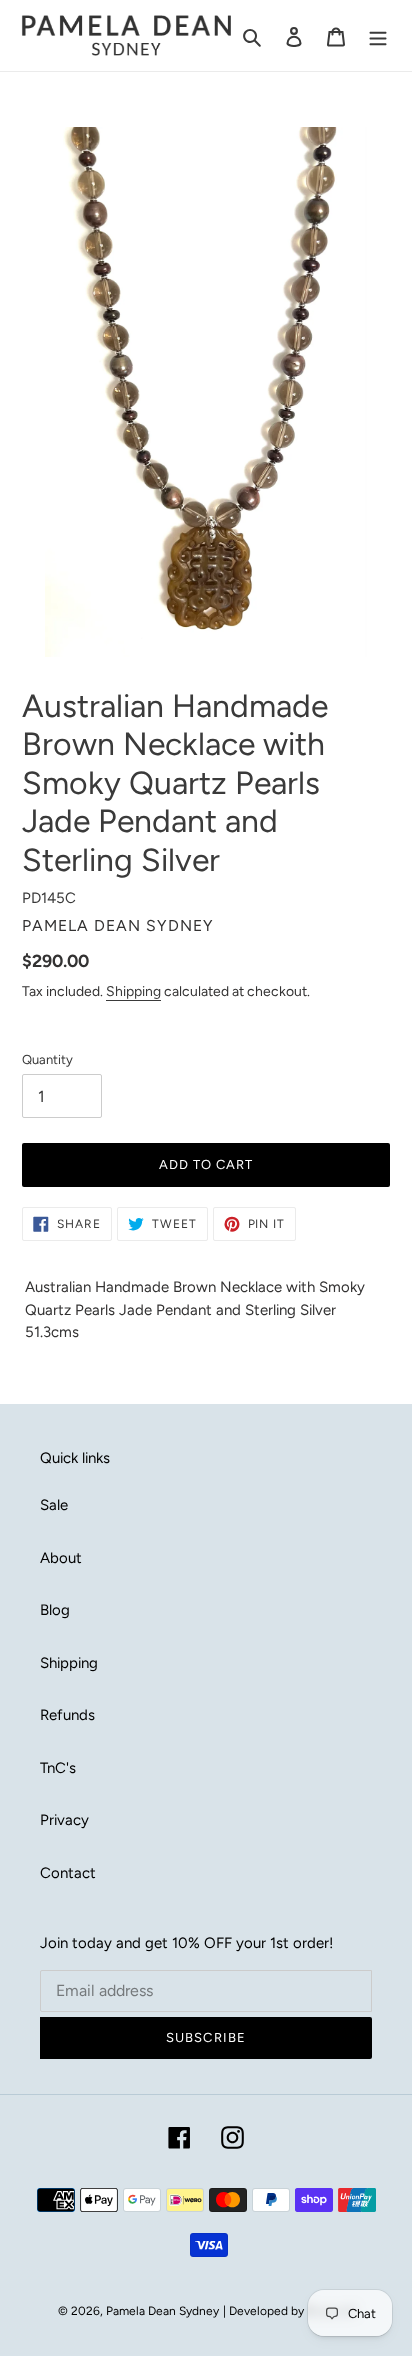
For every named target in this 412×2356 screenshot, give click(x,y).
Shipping (133, 991)
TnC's (58, 1768)
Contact (68, 1873)
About (61, 1558)
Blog (55, 1610)
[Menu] (378, 35)
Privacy (64, 1820)
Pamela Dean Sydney (162, 2311)
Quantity (47, 1059)
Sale (54, 1505)
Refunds (67, 1715)
